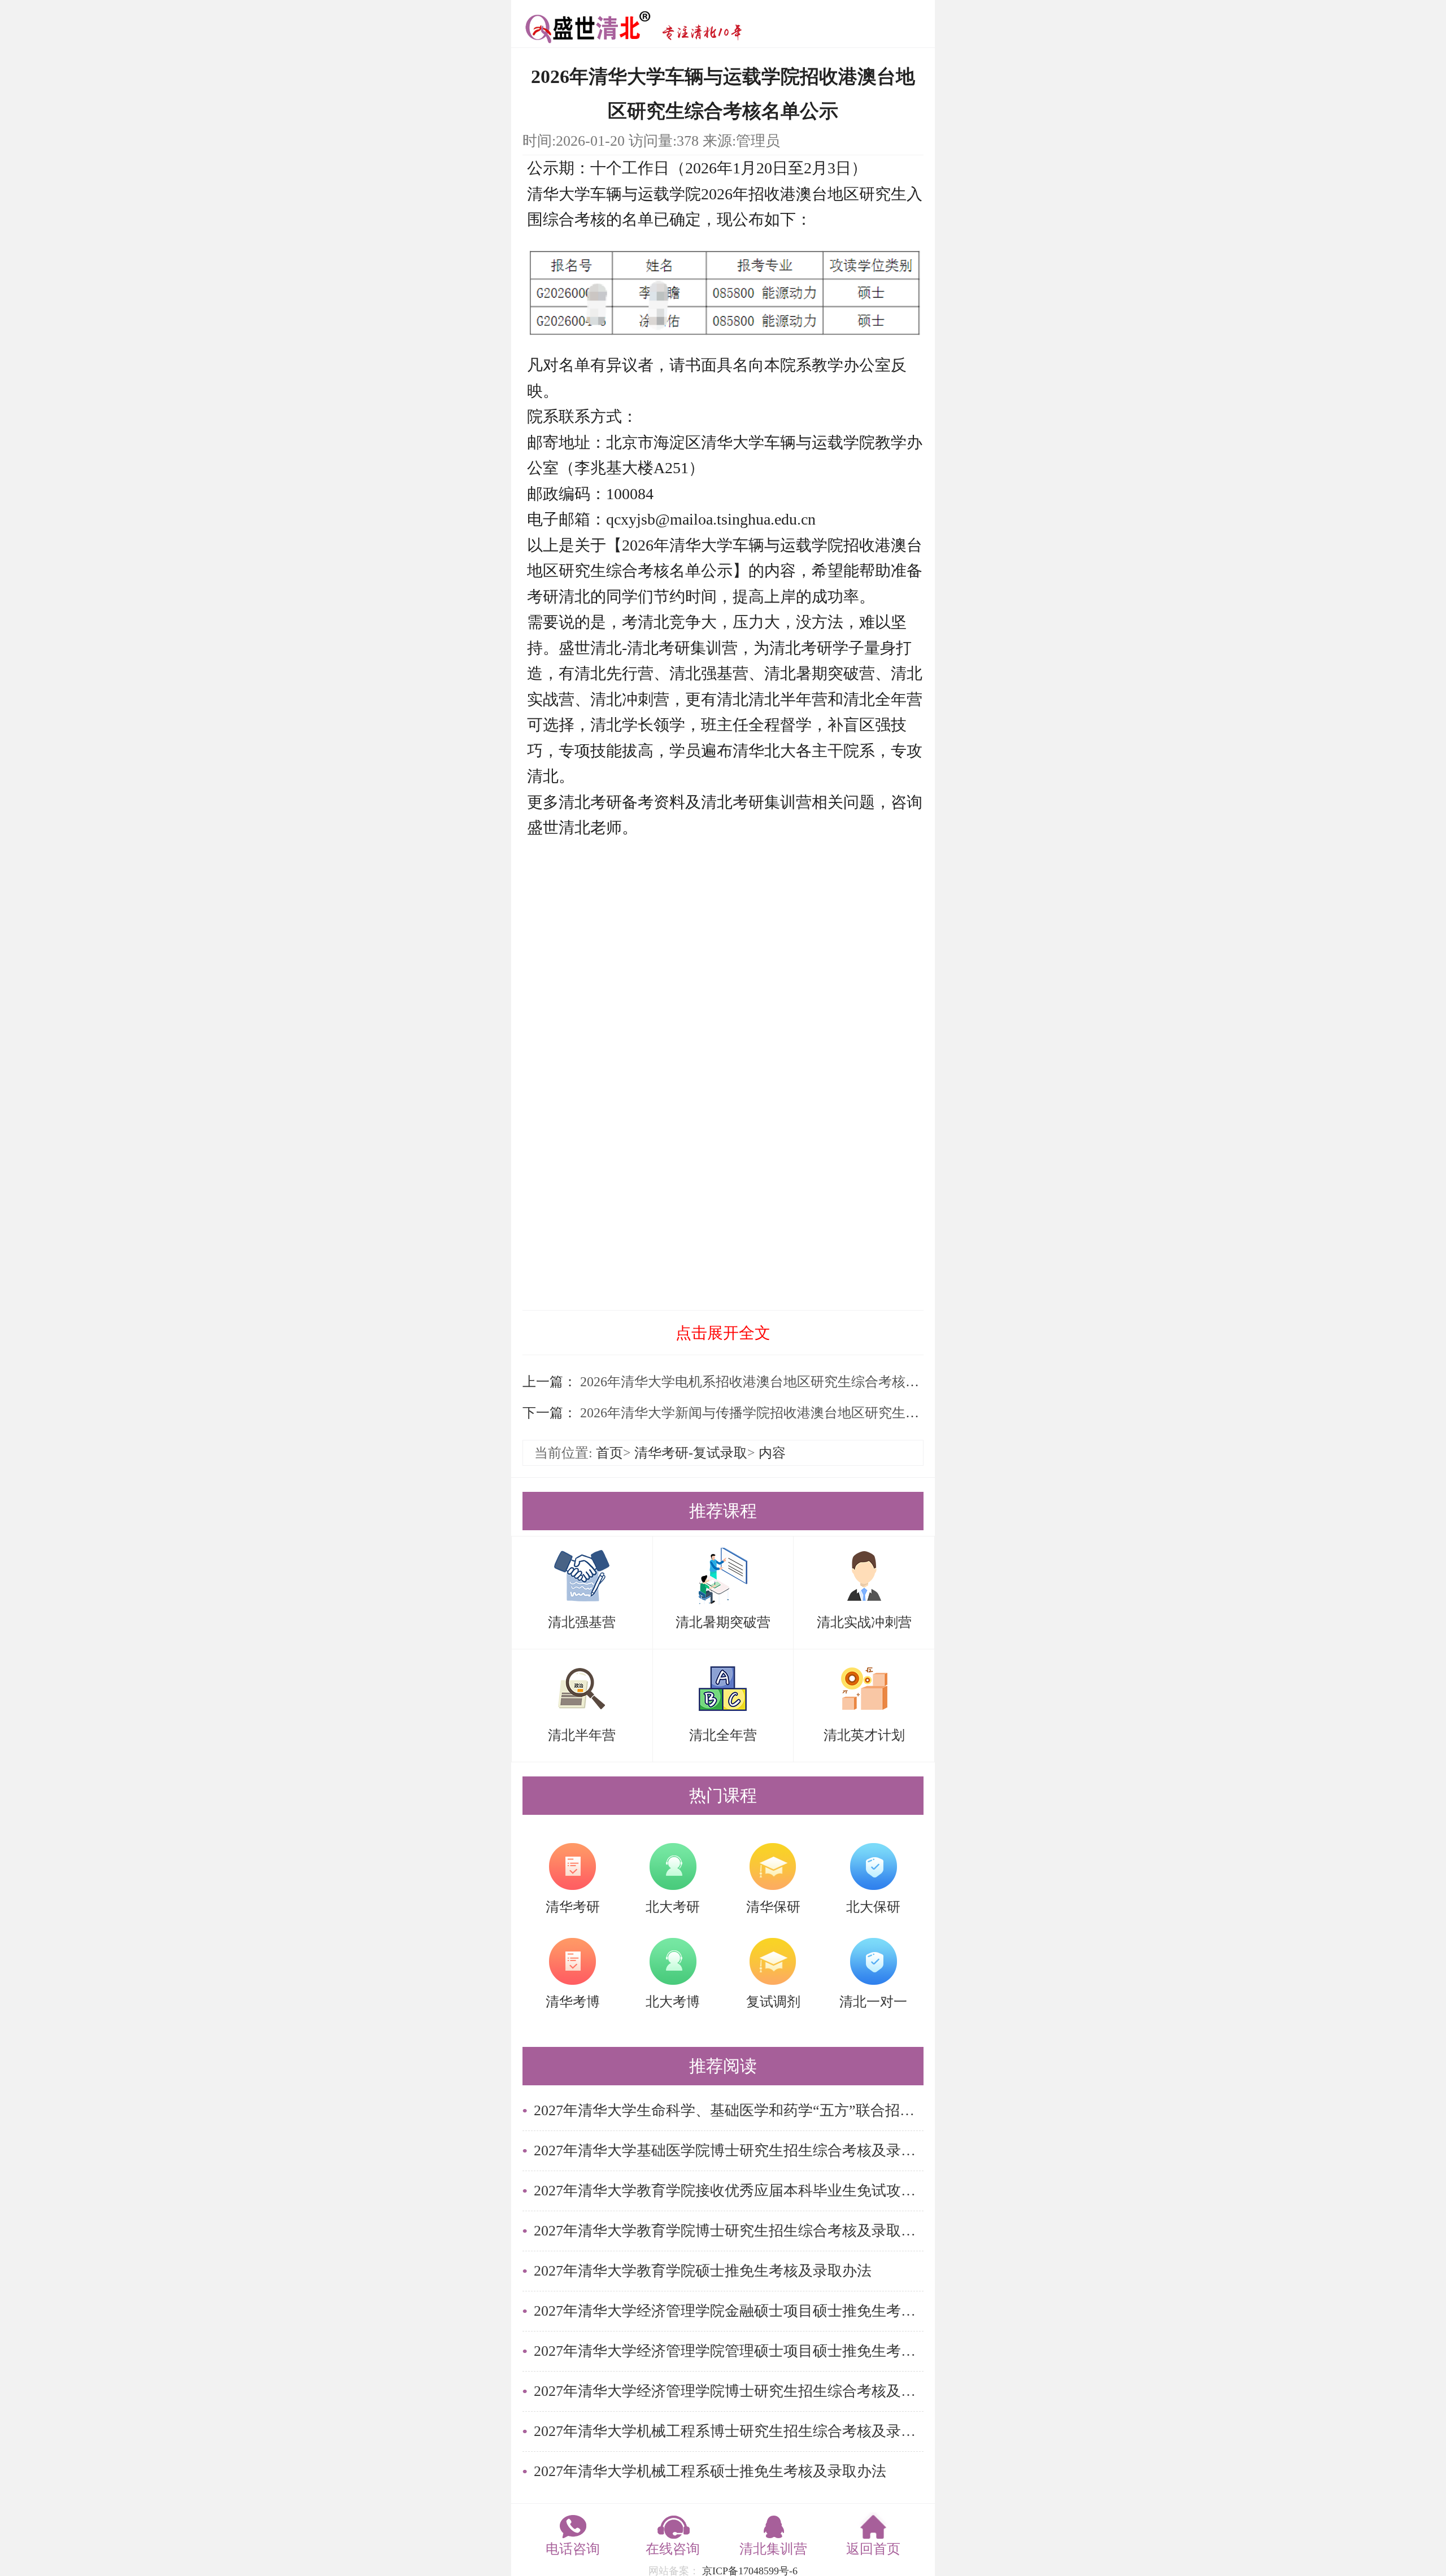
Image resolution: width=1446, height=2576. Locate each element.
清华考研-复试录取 (691, 1453)
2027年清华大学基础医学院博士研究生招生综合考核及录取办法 (729, 2151)
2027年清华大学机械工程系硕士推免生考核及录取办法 (710, 2471)
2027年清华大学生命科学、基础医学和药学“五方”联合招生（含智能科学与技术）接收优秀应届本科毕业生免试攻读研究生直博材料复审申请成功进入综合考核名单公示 (729, 2110)
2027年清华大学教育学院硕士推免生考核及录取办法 (703, 2271)
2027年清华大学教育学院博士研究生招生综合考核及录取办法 (729, 2231)
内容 (772, 1453)
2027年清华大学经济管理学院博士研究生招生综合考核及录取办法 (729, 2391)
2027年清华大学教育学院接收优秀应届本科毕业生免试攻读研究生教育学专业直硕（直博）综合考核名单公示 (729, 2191)
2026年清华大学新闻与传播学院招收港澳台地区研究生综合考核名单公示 (795, 1413)
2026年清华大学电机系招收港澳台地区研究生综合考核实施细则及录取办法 (802, 1382)
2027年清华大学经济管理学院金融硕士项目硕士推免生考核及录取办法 (729, 2311)
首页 (609, 1453)
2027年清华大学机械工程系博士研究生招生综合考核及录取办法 (729, 2431)
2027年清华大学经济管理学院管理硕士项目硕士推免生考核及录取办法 (729, 2351)
